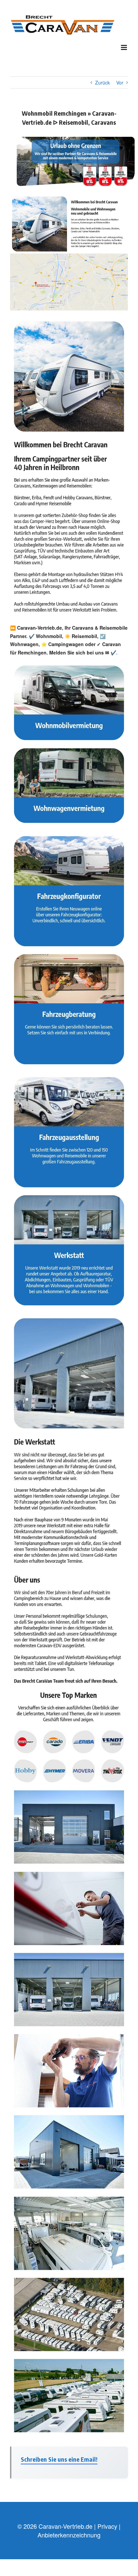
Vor (120, 82)
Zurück (102, 82)
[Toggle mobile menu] (124, 47)
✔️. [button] (113, 652)
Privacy (107, 2526)
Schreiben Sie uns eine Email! (59, 2459)
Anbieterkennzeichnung (69, 2535)
